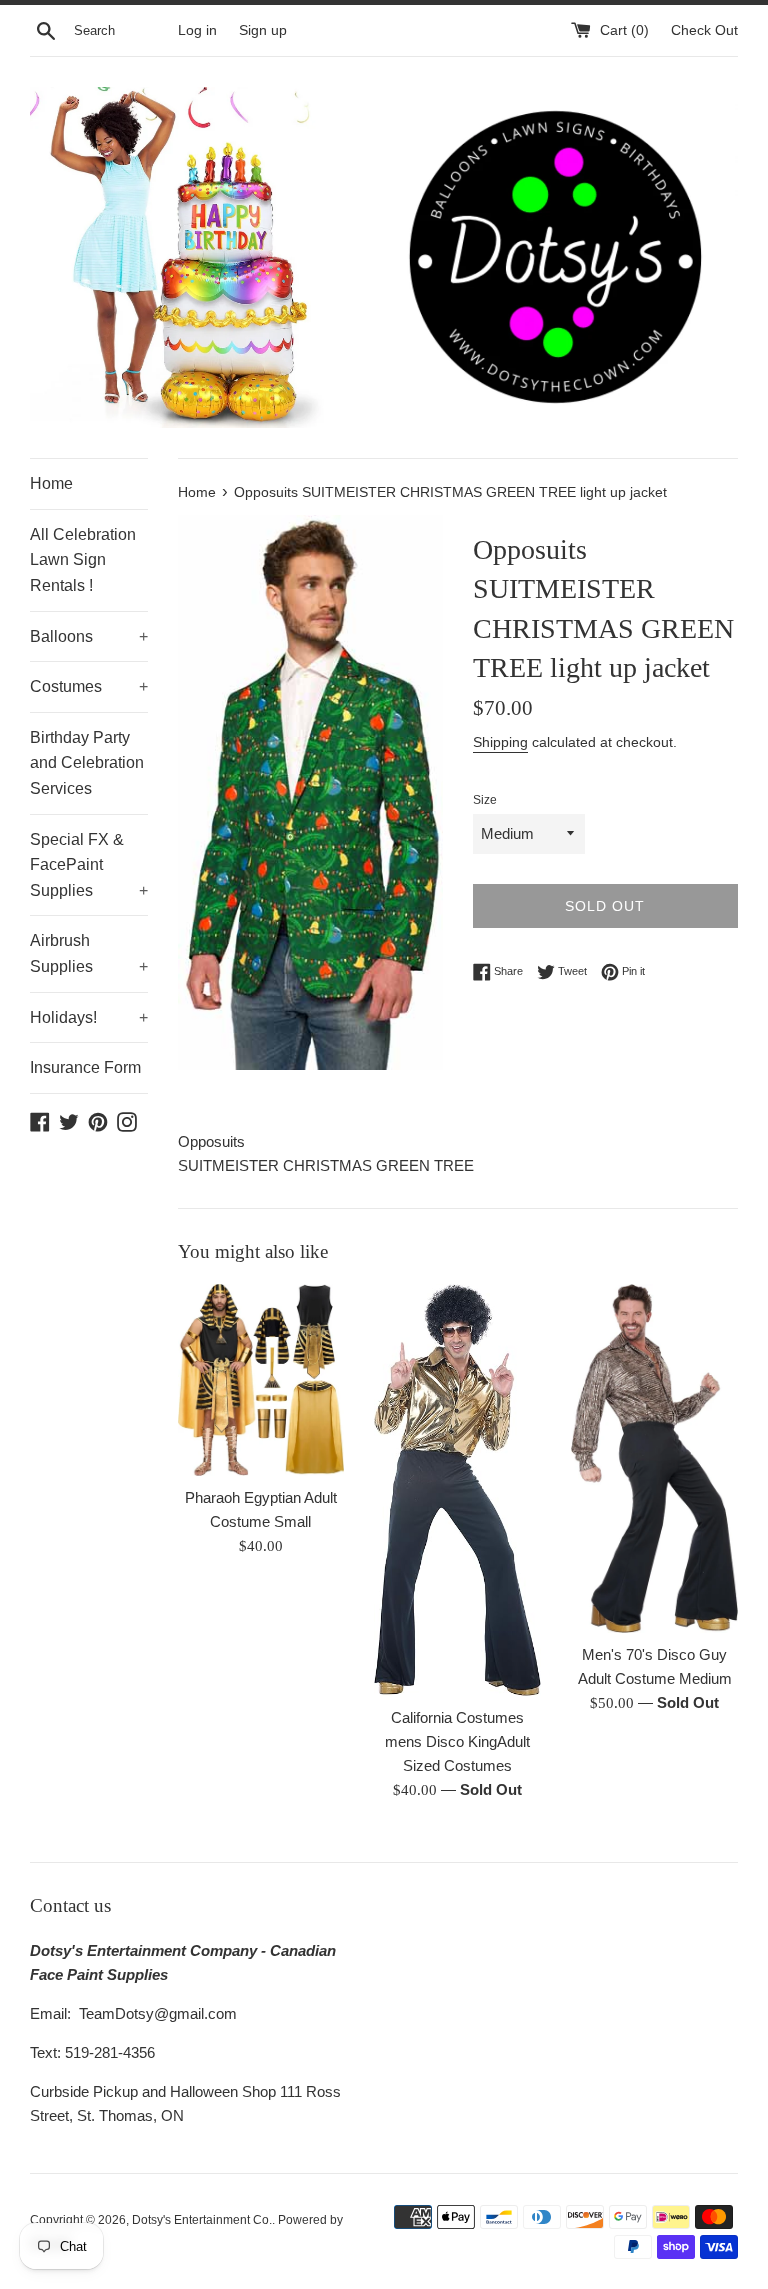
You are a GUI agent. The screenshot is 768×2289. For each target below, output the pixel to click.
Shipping (500, 742)
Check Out (704, 30)
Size (485, 800)
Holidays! (89, 1017)
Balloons (89, 636)
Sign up (263, 30)
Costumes (89, 686)
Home (51, 483)
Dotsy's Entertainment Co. (202, 2220)
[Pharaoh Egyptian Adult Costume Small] (261, 1379)
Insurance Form (85, 1067)
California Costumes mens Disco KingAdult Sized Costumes (457, 1741)
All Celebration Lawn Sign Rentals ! (83, 560)
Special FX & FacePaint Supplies (89, 865)
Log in (197, 30)
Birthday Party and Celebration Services (87, 763)
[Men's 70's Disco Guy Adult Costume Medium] (654, 1458)
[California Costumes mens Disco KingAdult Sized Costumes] (457, 1490)
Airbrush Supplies (89, 953)
